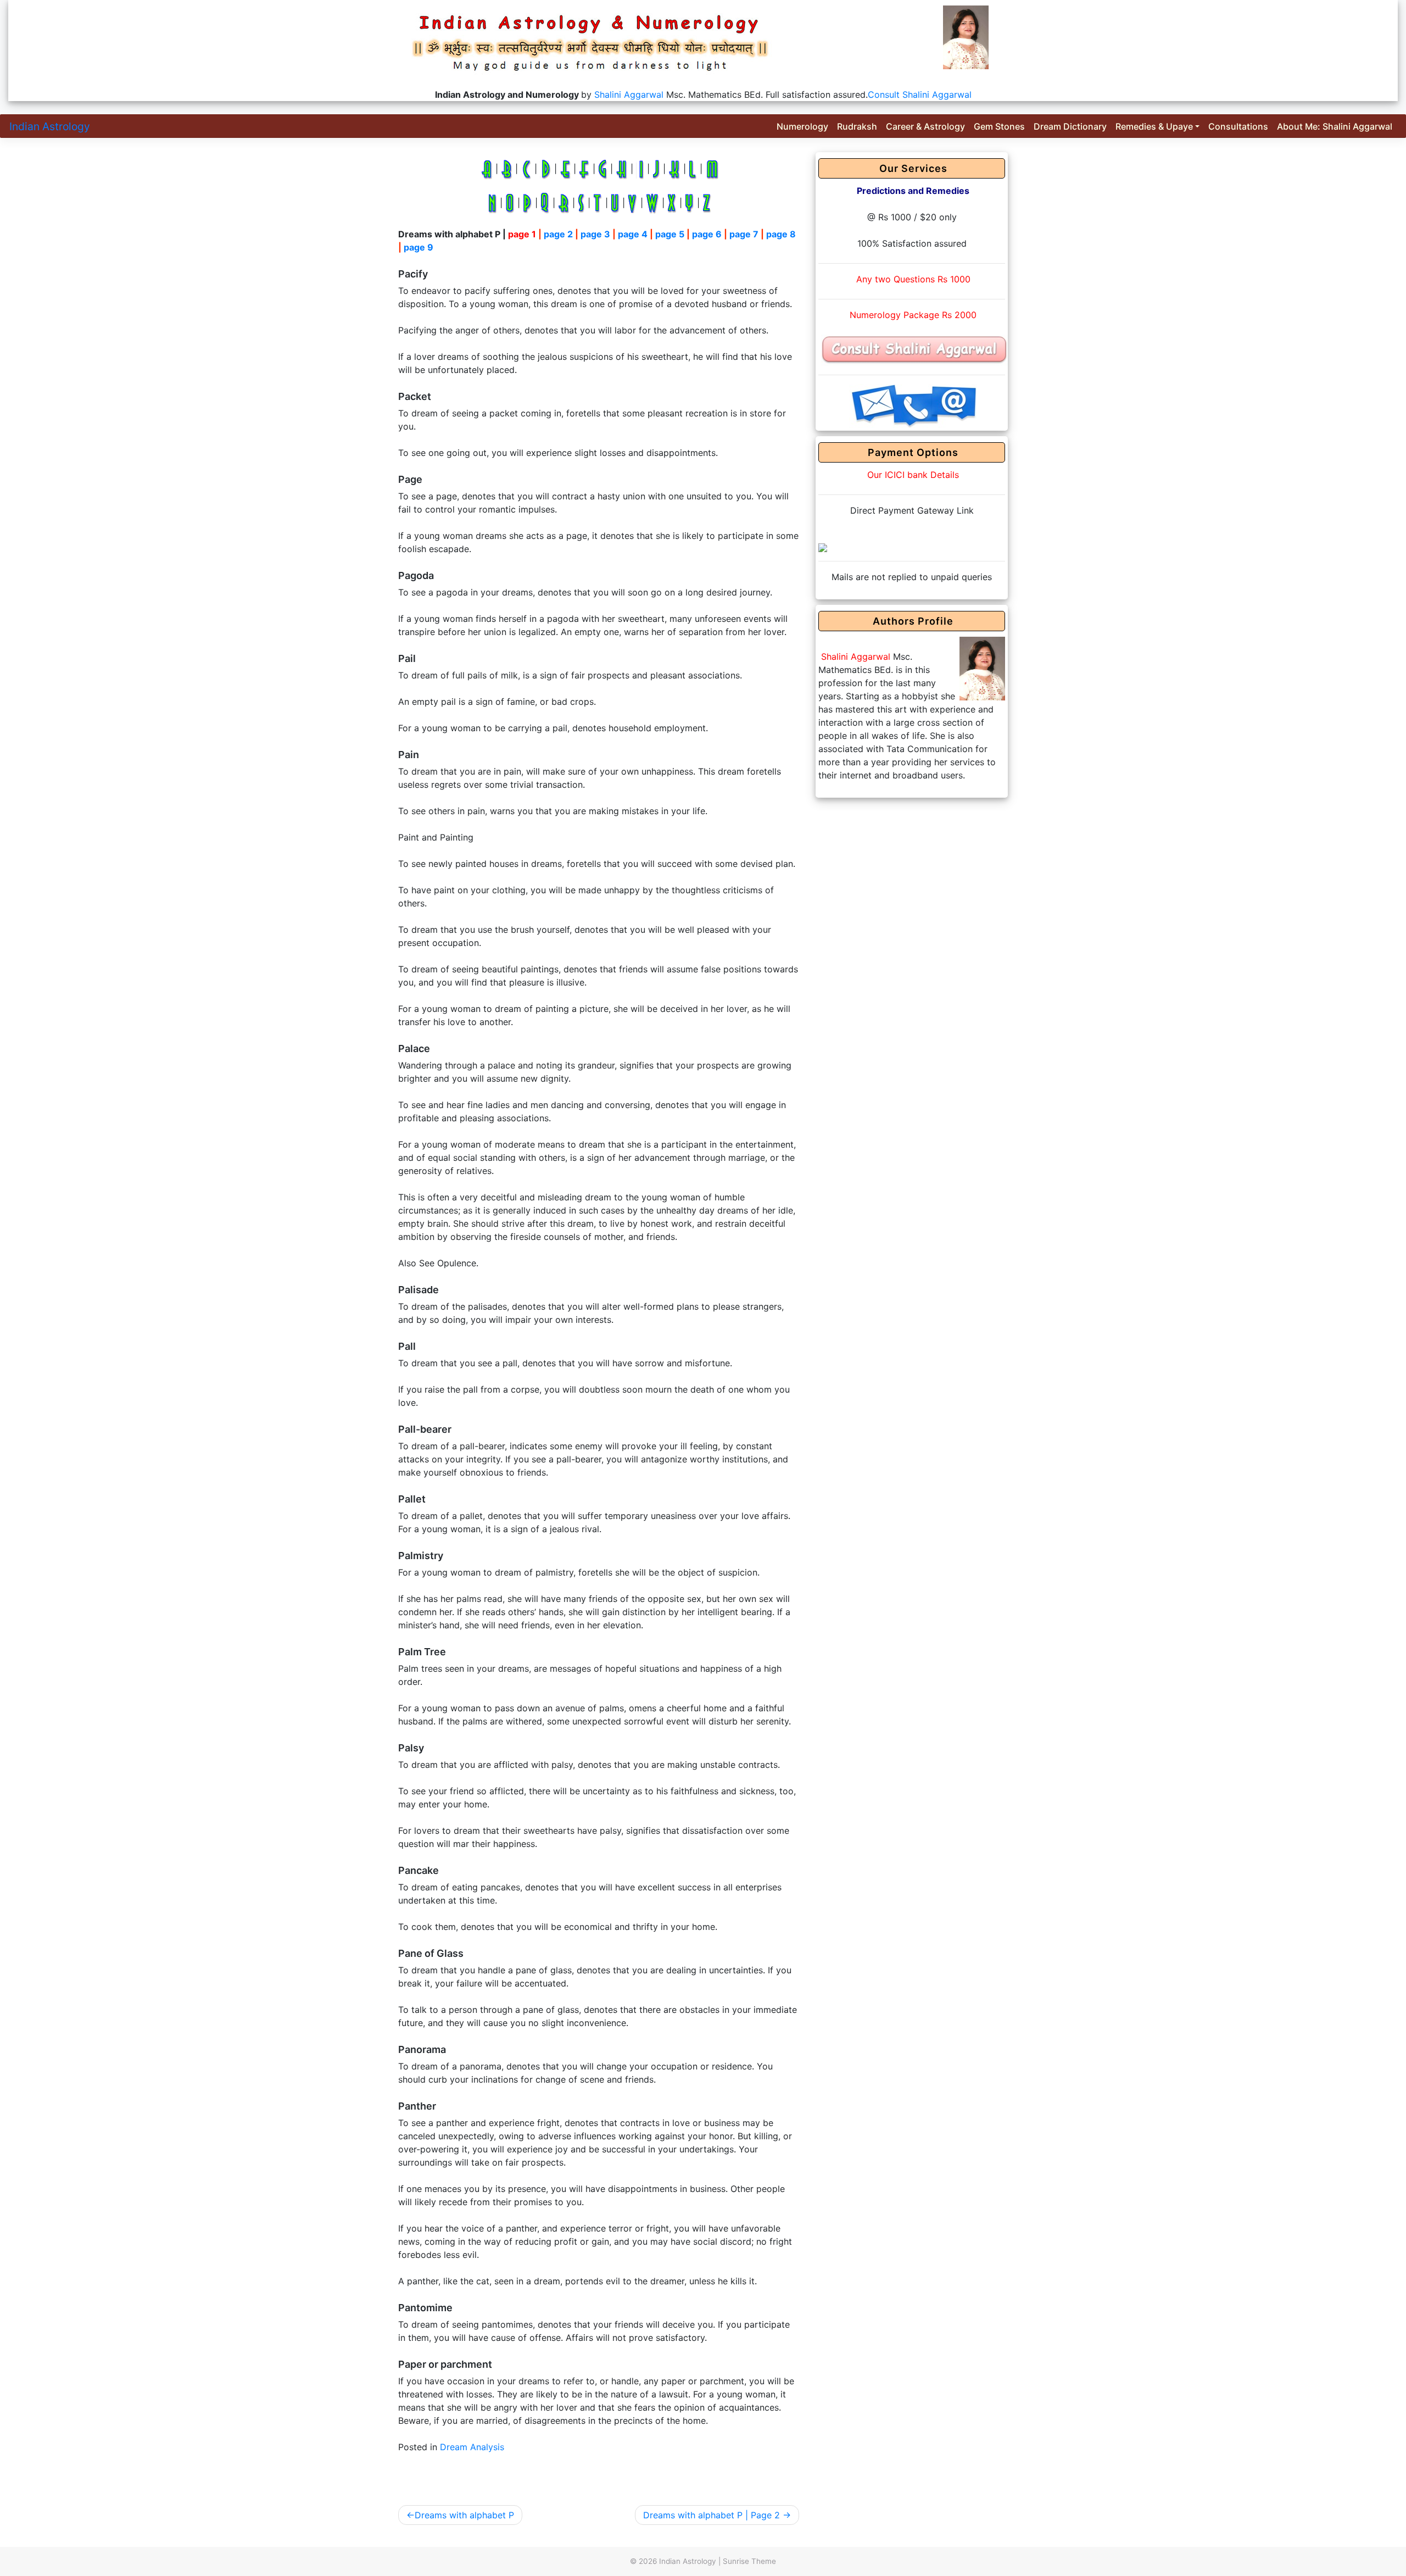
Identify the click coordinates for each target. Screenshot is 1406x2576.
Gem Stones (999, 126)
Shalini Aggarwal (629, 94)
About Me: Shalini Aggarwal (1335, 126)
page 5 (670, 234)
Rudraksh (857, 126)
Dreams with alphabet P (464, 2515)
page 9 (419, 247)
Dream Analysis (472, 2447)
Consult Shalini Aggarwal (920, 94)
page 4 (633, 234)
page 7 (744, 234)
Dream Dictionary (1070, 126)
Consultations (1238, 126)
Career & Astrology (925, 126)
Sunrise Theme (749, 2561)
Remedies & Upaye (1154, 126)
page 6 (707, 234)
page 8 (781, 234)
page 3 (595, 234)
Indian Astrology (50, 126)
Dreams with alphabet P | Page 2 (712, 2515)
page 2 (558, 234)
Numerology (802, 126)
